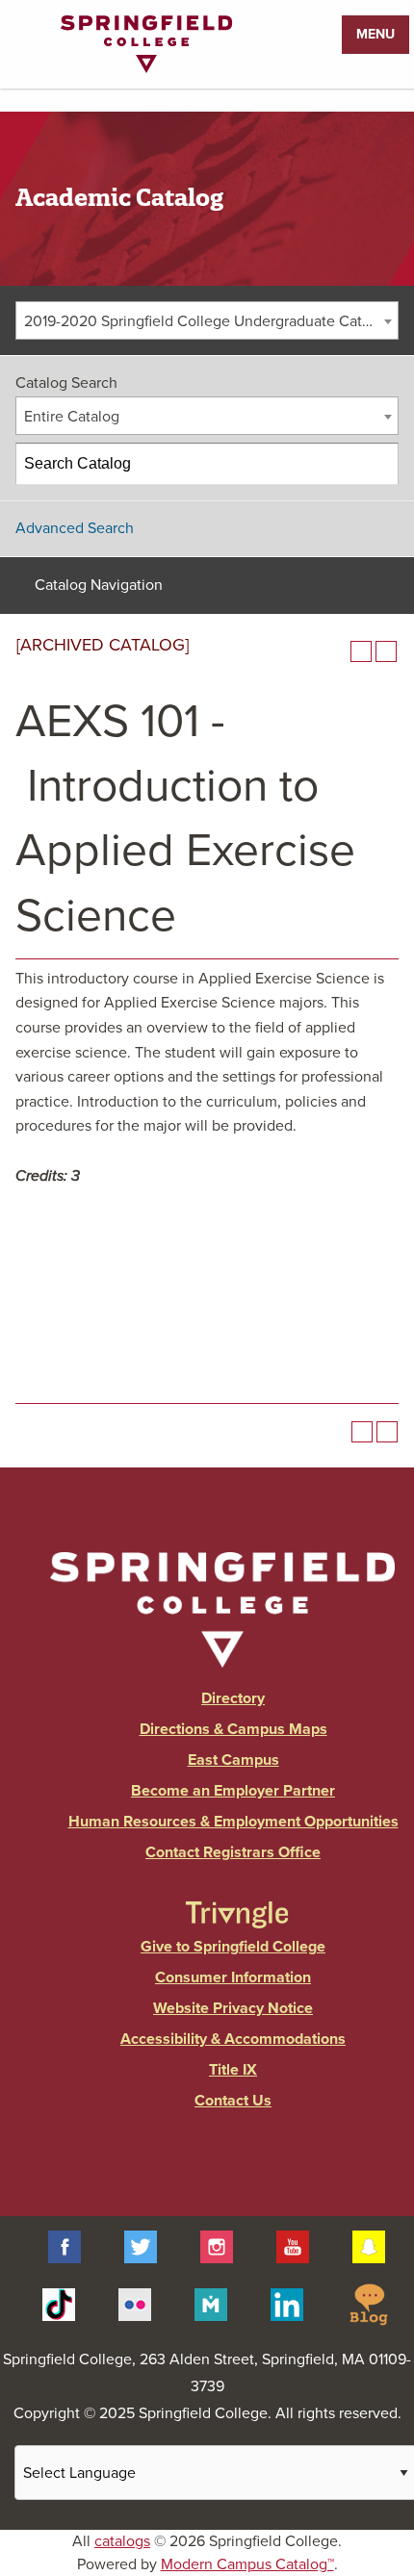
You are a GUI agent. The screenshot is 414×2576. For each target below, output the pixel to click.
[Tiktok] (59, 2303)
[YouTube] (293, 2246)
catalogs (122, 2541)
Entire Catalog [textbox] (72, 417)
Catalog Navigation (99, 585)
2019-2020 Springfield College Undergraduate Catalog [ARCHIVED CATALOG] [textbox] (211, 321)
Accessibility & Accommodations (233, 2039)
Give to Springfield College (233, 1947)
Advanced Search (75, 528)
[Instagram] (217, 2246)
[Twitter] (141, 2246)
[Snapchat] (369, 2246)
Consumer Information (233, 1977)
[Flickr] (135, 2303)
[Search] (378, 464)
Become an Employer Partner (233, 1791)
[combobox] (207, 320)
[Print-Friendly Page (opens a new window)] (361, 651)
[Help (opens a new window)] (386, 651)
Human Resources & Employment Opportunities (233, 1822)
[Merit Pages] (211, 2303)
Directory (233, 1698)
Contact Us (233, 2101)
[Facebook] (65, 2246)
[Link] (146, 68)
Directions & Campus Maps (233, 1729)
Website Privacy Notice (233, 2008)
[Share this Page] (336, 651)
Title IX (233, 2070)
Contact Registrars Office (233, 1852)
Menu (375, 34)
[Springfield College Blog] (369, 2303)
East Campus (233, 1760)
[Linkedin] (287, 2303)
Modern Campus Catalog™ (247, 2564)
